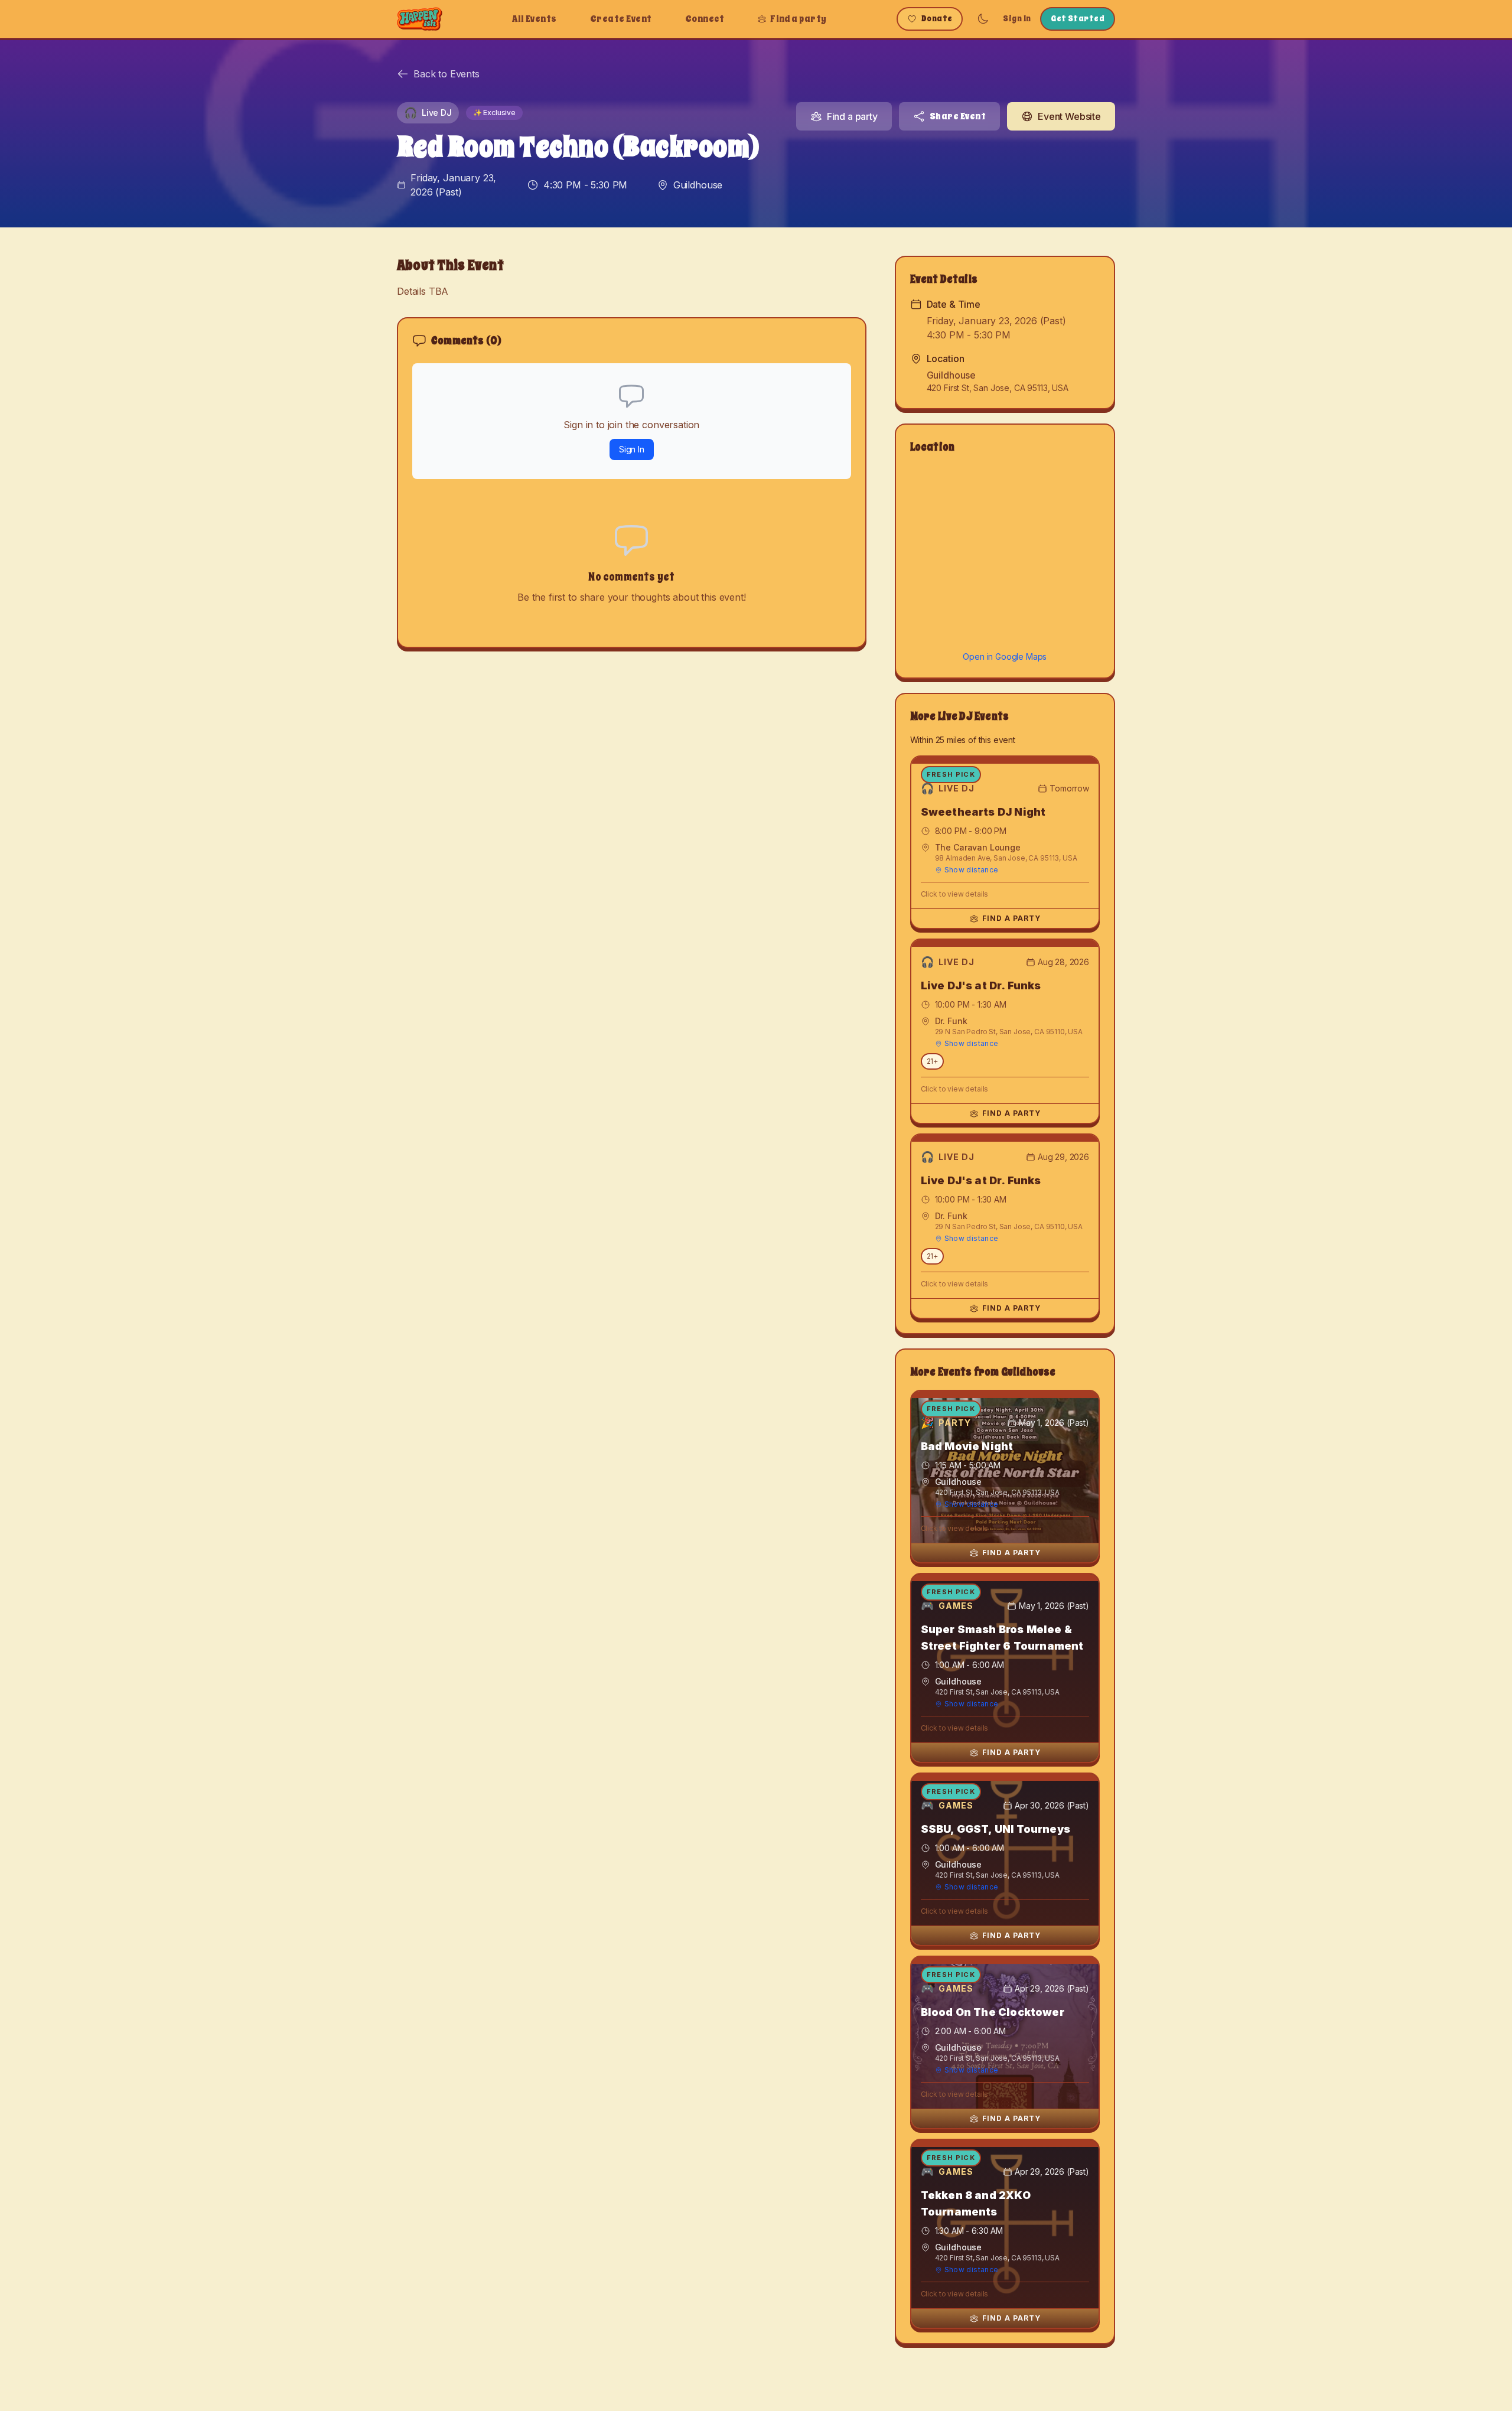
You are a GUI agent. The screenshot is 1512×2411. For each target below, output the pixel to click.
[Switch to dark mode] (983, 19)
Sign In (1017, 19)
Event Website (1069, 116)
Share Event (958, 116)
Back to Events (447, 74)
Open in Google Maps (1005, 656)
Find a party (799, 19)
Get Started (1078, 19)
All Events (535, 19)
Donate (937, 19)
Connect (705, 19)
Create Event (621, 19)
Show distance (972, 870)
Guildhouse (698, 185)
